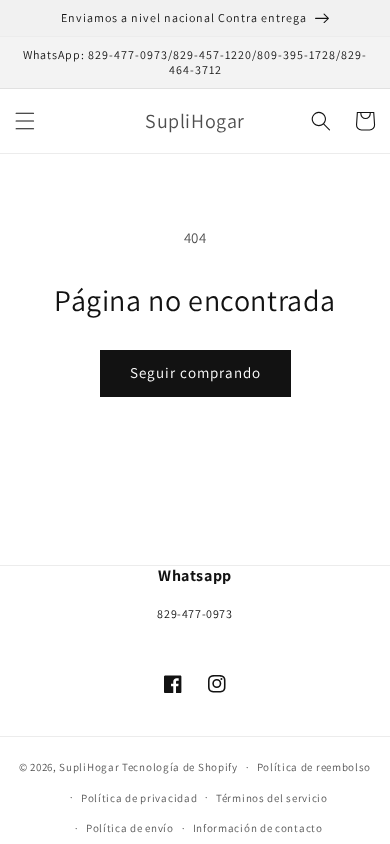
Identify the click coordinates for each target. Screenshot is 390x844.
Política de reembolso (314, 767)
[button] (25, 121)
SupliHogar (89, 767)
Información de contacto (258, 828)
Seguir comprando (195, 372)
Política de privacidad (139, 798)
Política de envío (130, 828)
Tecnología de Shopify (180, 767)
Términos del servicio (272, 798)
